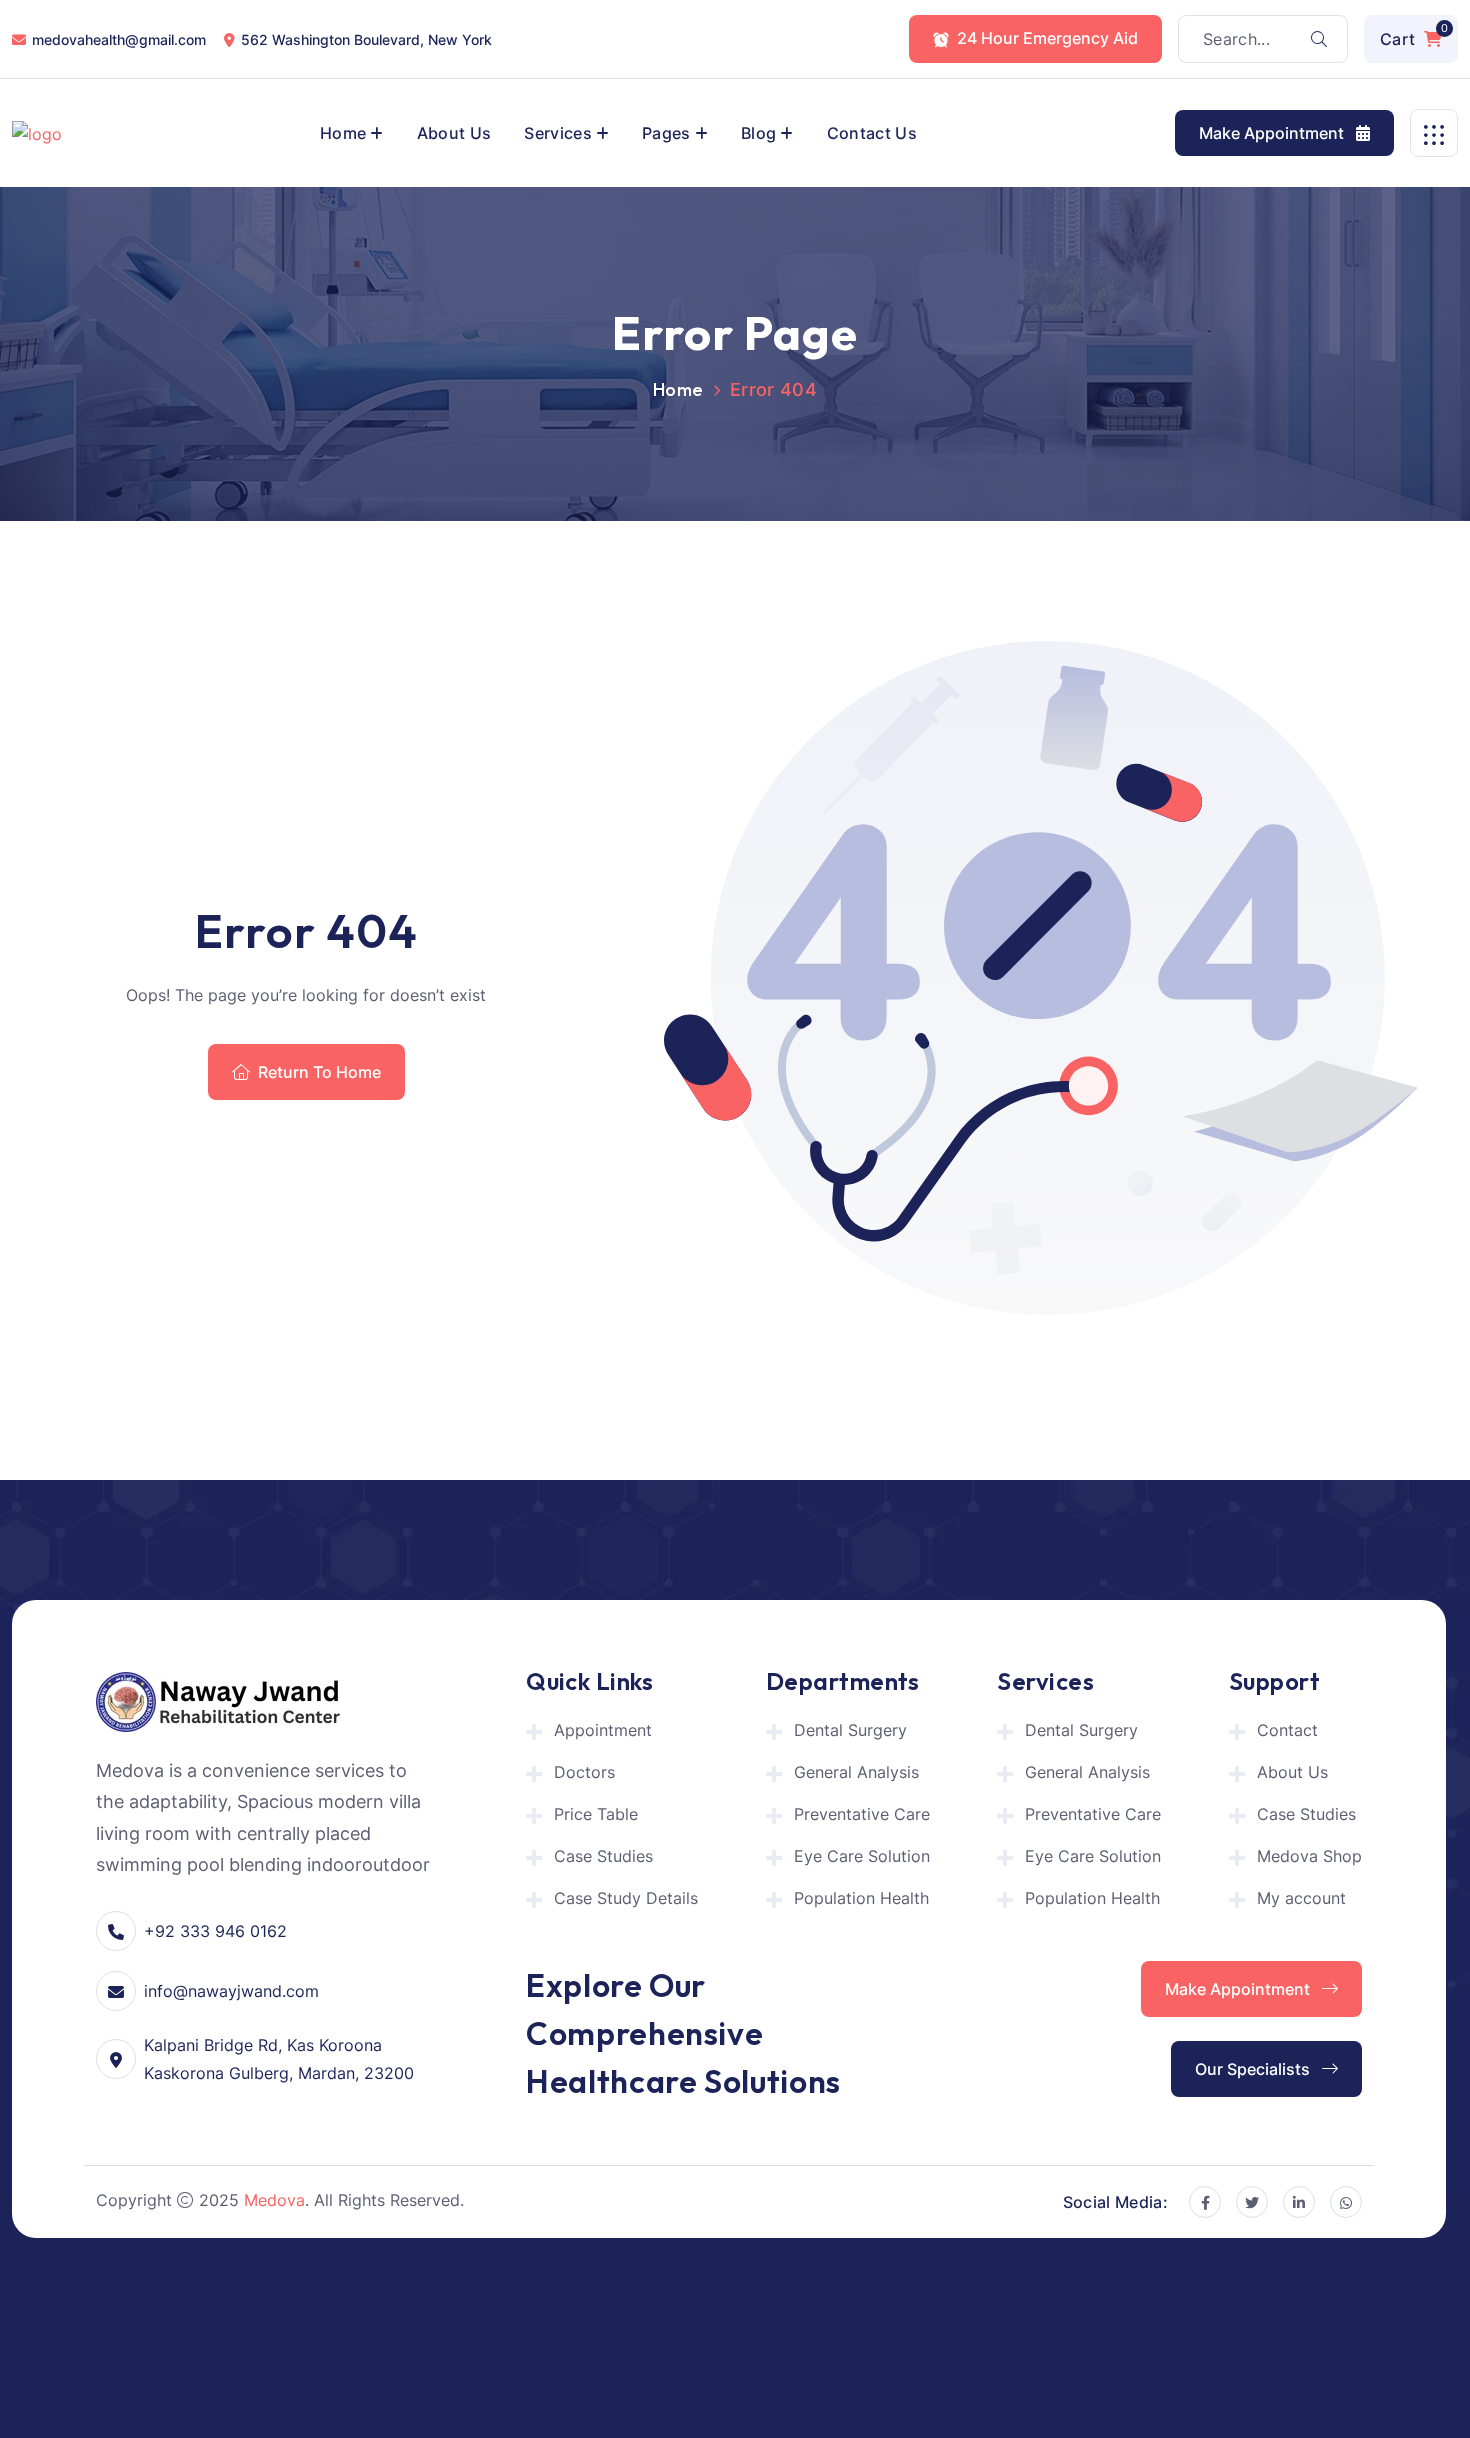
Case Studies (603, 1856)
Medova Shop (1309, 1856)
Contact (1287, 1730)
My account (1301, 1898)
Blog (758, 133)
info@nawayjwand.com (231, 1991)
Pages (666, 133)
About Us (454, 133)
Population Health (861, 1898)
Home (343, 133)
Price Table (596, 1814)
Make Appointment (1273, 133)
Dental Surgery (850, 1730)
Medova (274, 2200)
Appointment (603, 1730)
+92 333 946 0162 (215, 1931)
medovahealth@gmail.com (119, 39)
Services (558, 133)
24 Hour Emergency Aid (1047, 38)
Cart (1414, 35)
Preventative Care (862, 1814)
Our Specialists (1254, 2069)
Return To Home (319, 1072)
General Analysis (856, 1772)
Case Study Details (626, 1898)
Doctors (584, 1772)
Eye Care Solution (862, 1856)
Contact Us (872, 133)
